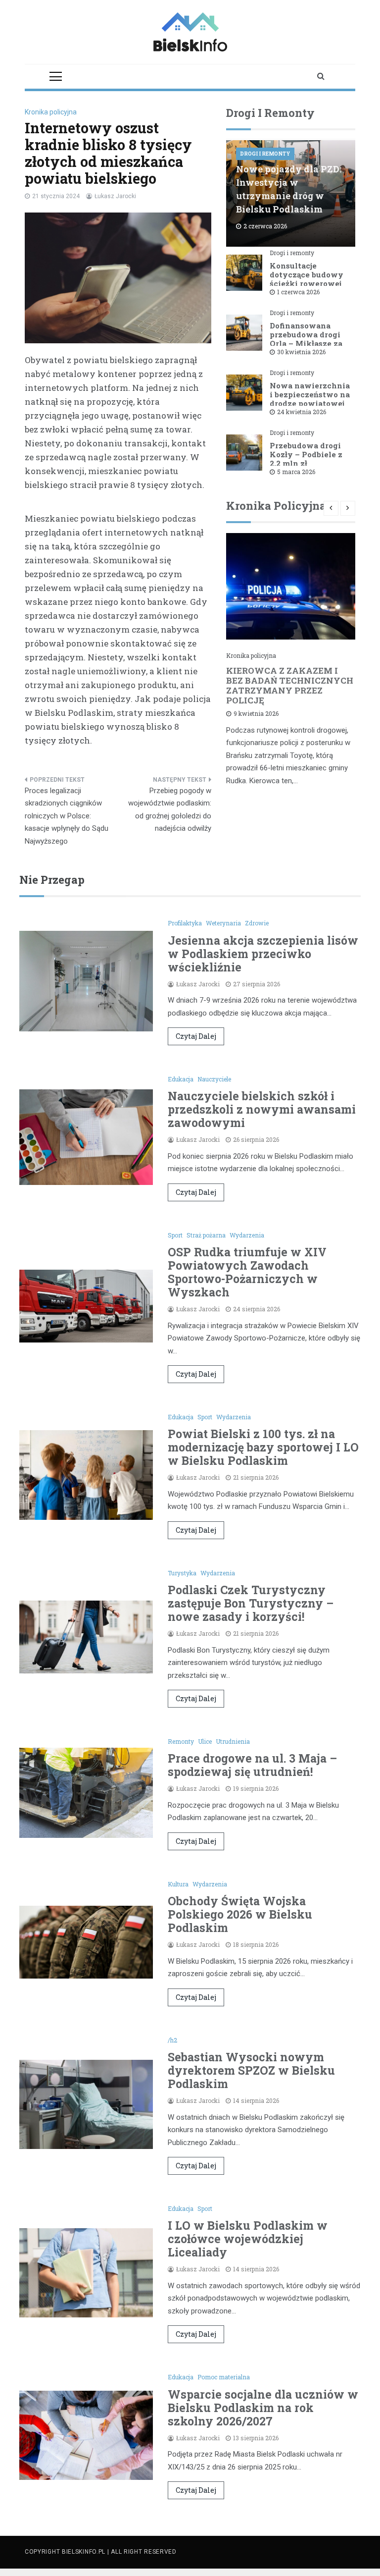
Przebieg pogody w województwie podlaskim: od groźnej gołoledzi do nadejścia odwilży (170, 810)
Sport (175, 1235)
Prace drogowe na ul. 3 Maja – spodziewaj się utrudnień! (252, 1765)
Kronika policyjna (51, 112)
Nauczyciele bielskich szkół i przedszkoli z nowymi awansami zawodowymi (262, 1109)
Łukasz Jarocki (115, 196)
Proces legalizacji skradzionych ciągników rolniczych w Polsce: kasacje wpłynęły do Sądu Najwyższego (67, 816)
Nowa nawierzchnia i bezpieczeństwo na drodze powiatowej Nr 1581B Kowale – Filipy (310, 403)
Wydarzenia (247, 1235)
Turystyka (182, 1573)
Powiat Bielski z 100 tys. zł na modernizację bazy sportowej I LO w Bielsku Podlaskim (263, 1447)
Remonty (181, 1741)
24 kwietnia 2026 (302, 412)
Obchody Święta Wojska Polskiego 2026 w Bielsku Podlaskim (240, 1914)
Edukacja (181, 1079)
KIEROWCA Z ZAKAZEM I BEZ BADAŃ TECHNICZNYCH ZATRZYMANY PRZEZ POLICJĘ (290, 685)
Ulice (205, 1741)
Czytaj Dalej (196, 1036)
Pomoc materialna (224, 2377)
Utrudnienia (233, 1741)
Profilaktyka (185, 923)
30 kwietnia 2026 (301, 352)
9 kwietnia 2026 (256, 713)
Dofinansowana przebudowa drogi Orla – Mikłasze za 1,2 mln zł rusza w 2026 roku (306, 343)
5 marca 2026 (296, 472)
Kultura (178, 1884)
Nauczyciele (214, 1079)
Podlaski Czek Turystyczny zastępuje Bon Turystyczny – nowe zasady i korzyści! (251, 1603)
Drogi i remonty (265, 154)
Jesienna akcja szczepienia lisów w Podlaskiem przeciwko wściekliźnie (263, 954)
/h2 (172, 2040)
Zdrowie (257, 923)
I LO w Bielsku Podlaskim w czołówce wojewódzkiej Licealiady (248, 2239)
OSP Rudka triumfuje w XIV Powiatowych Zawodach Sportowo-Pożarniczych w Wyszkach (247, 1272)
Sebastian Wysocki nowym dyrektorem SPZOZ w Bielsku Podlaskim (251, 2070)
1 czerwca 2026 (298, 292)
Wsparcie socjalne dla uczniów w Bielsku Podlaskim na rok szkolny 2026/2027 (263, 2408)
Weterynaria (223, 923)
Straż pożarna (206, 1235)
